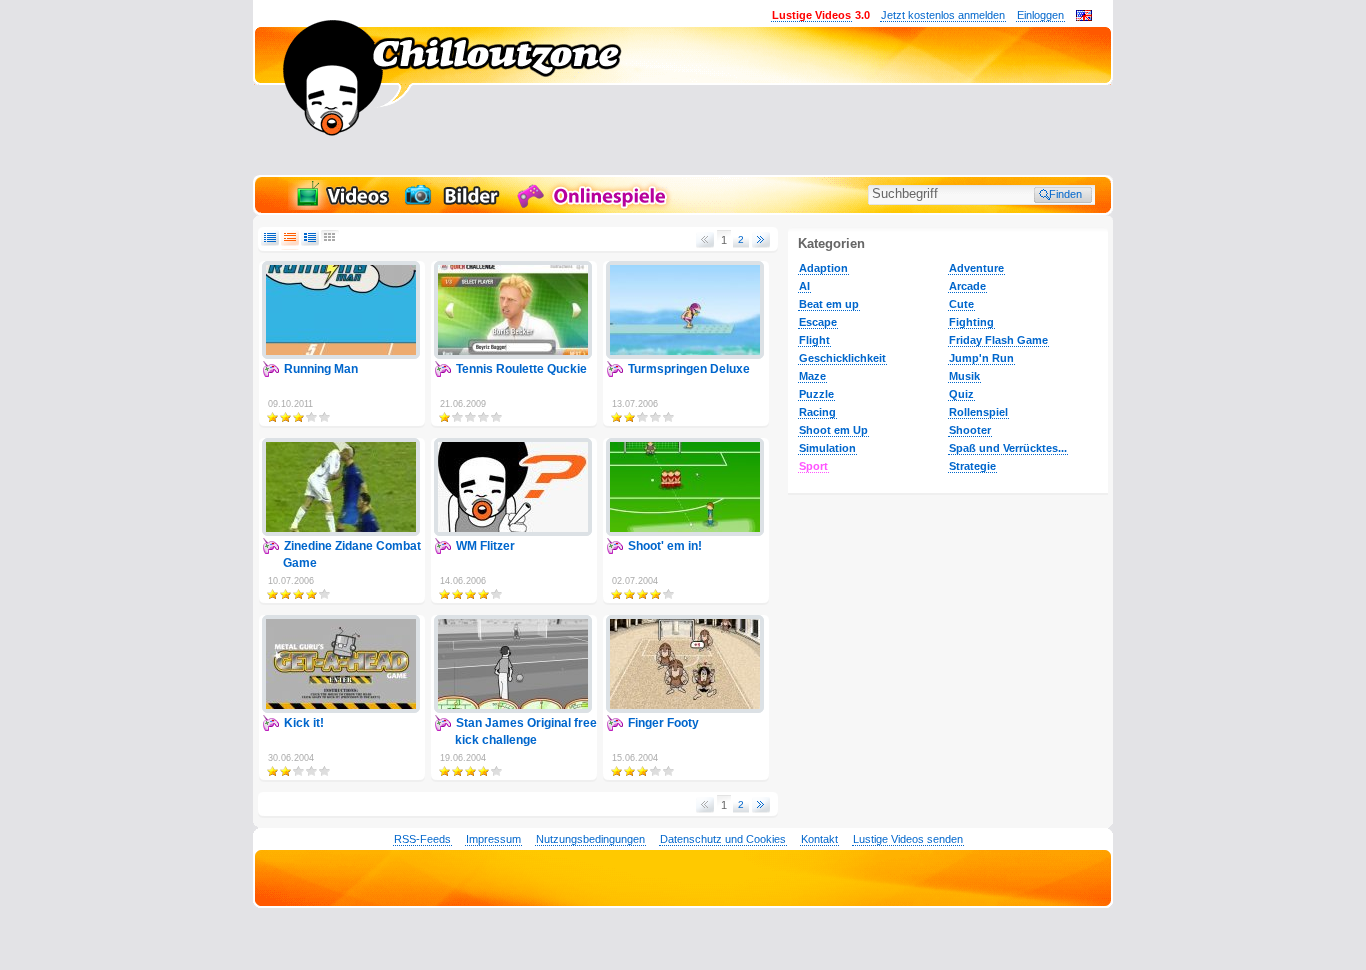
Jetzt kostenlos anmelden (943, 15)
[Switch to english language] (1084, 17)
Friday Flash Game (998, 340)
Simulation (827, 448)
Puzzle (816, 394)
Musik (964, 376)
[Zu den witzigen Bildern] (453, 206)
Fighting (971, 322)
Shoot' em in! (665, 546)
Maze (812, 376)
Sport (813, 466)
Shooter (970, 430)
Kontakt (819, 839)
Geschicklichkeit (842, 358)
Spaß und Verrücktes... (1008, 448)
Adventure (976, 268)
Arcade (967, 286)
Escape (818, 322)
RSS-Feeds (422, 839)
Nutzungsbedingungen (590, 839)
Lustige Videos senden (908, 839)
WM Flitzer (485, 546)
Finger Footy (663, 723)
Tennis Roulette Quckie (521, 369)
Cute (961, 304)
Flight (814, 340)
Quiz (961, 394)
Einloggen (1040, 15)
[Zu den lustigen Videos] (341, 206)
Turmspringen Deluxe (689, 369)
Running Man (321, 369)
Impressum (493, 839)
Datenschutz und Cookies (723, 839)
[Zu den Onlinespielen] (595, 206)
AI (804, 286)
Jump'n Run (981, 358)
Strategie (972, 466)
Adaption (823, 268)
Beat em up (829, 304)
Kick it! (304, 723)
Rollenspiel (978, 412)
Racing (817, 412)
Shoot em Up (833, 430)
